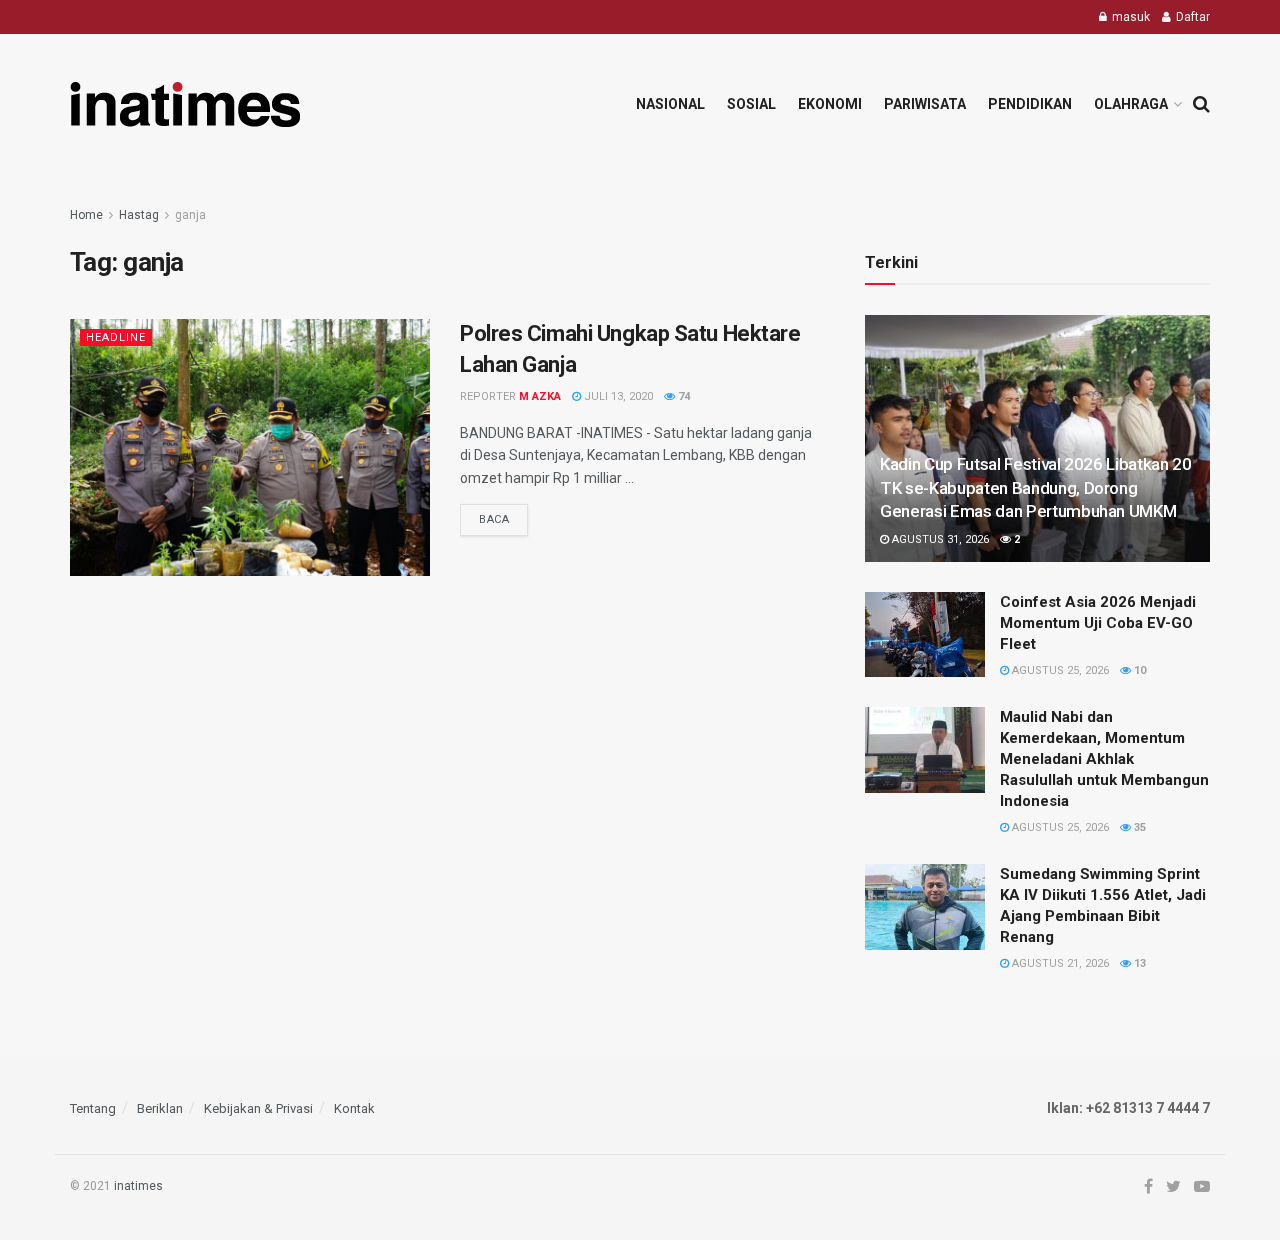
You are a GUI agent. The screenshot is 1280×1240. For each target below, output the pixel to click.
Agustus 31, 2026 (939, 539)
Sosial (751, 104)
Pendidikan (1030, 104)
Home (86, 215)
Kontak (354, 1108)
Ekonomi (830, 104)
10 (1138, 670)
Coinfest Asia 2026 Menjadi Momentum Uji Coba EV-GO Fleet (1098, 623)
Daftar (1191, 17)
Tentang (93, 1108)
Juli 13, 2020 (617, 396)
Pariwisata (925, 104)
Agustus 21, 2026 (1059, 963)
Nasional (670, 104)
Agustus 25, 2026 (1059, 670)
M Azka (540, 396)
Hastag (139, 215)
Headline (116, 337)
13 (1138, 963)
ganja (190, 215)
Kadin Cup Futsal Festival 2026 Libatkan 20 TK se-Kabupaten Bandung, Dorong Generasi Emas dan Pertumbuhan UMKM (1036, 488)
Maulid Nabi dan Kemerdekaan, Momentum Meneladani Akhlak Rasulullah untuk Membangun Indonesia (1104, 759)
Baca (494, 519)
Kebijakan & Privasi (258, 1108)
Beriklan (160, 1108)
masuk (1129, 17)
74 (682, 396)
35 (1138, 827)
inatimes (138, 1186)
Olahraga (1131, 104)
